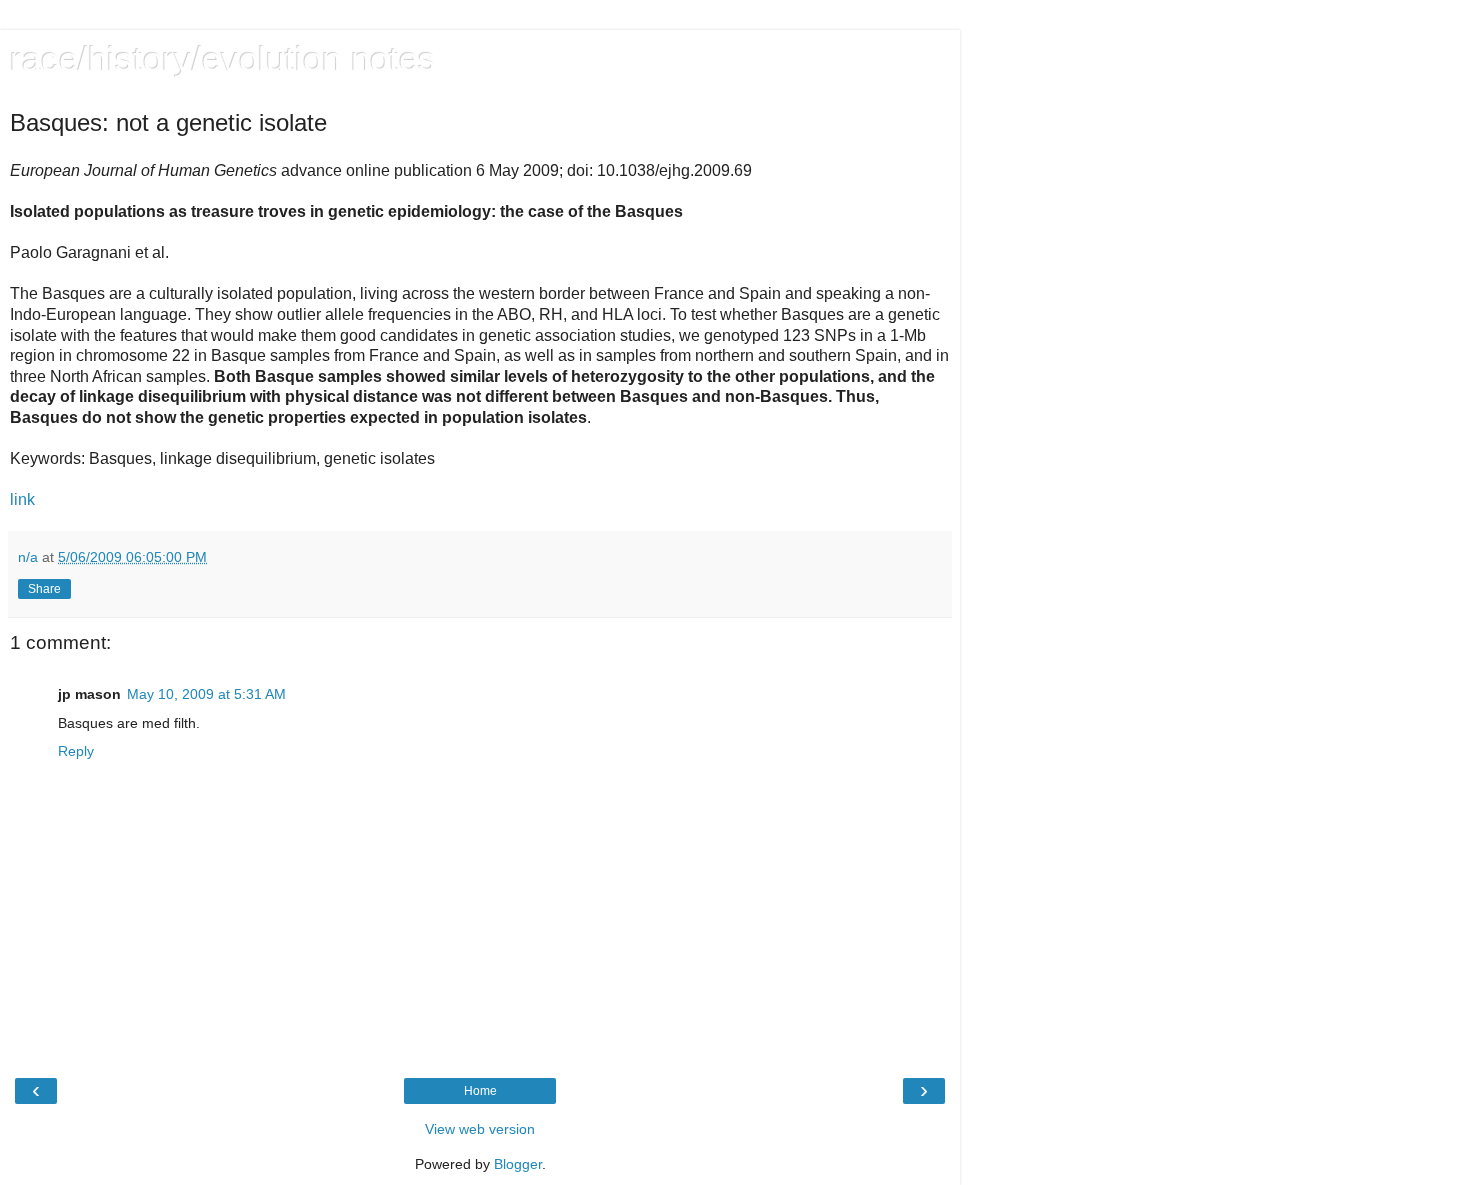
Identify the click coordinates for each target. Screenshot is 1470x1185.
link (22, 499)
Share (44, 589)
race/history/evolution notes (223, 59)
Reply (76, 751)
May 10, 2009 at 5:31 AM (206, 694)
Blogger (518, 1164)
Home (480, 1091)
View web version (480, 1129)
